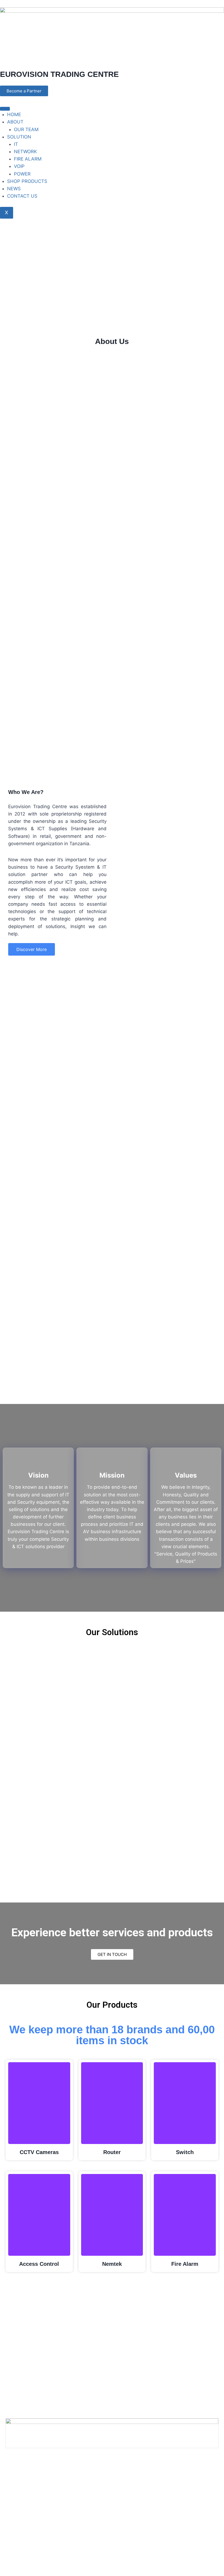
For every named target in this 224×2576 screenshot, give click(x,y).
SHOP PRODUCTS (27, 181)
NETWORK (25, 152)
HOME (14, 114)
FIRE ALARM (28, 159)
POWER (22, 174)
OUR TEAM (26, 129)
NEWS (14, 189)
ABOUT (15, 122)
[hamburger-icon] (5, 109)
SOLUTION (19, 137)
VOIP (19, 166)
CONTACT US (22, 196)
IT (16, 144)
